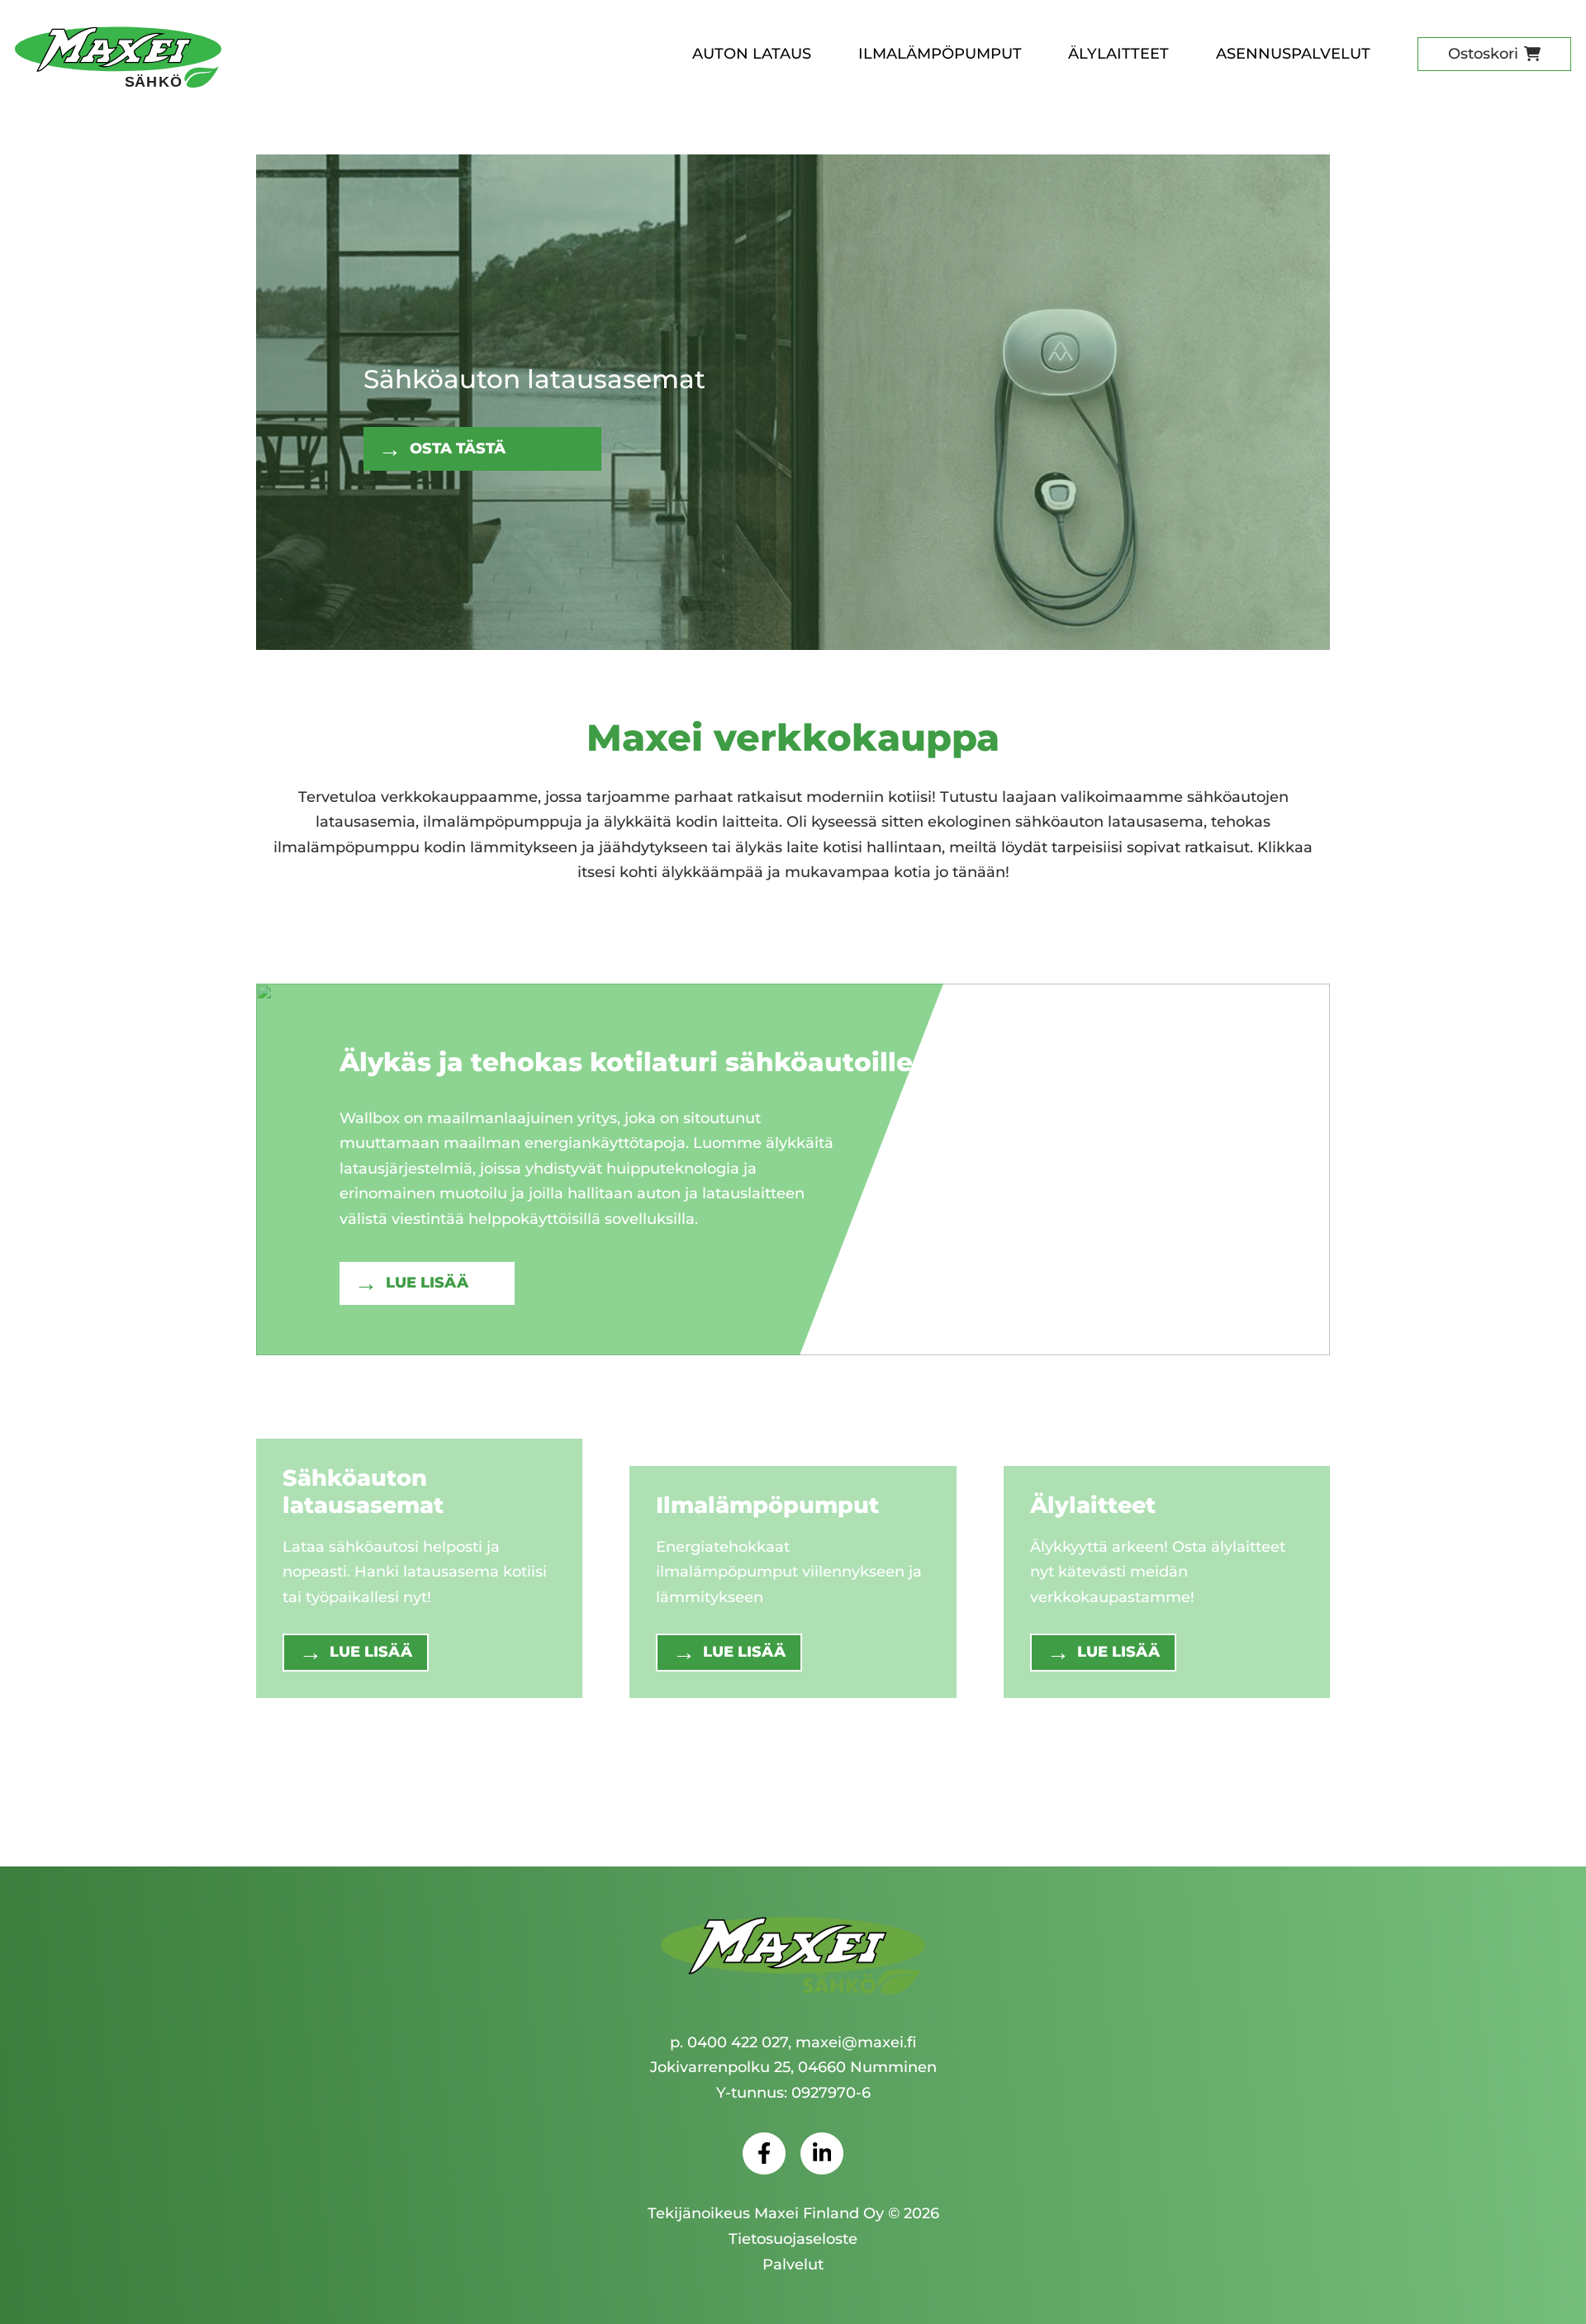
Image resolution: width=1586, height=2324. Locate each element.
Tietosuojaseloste (793, 2239)
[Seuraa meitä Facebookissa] (764, 2154)
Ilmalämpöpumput (940, 54)
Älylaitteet (1118, 54)
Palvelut (793, 2265)
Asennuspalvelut (1293, 54)
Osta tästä (458, 448)
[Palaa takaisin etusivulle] (793, 1957)
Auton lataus (752, 54)
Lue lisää (427, 1283)
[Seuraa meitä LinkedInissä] (822, 2154)
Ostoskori (1483, 54)
